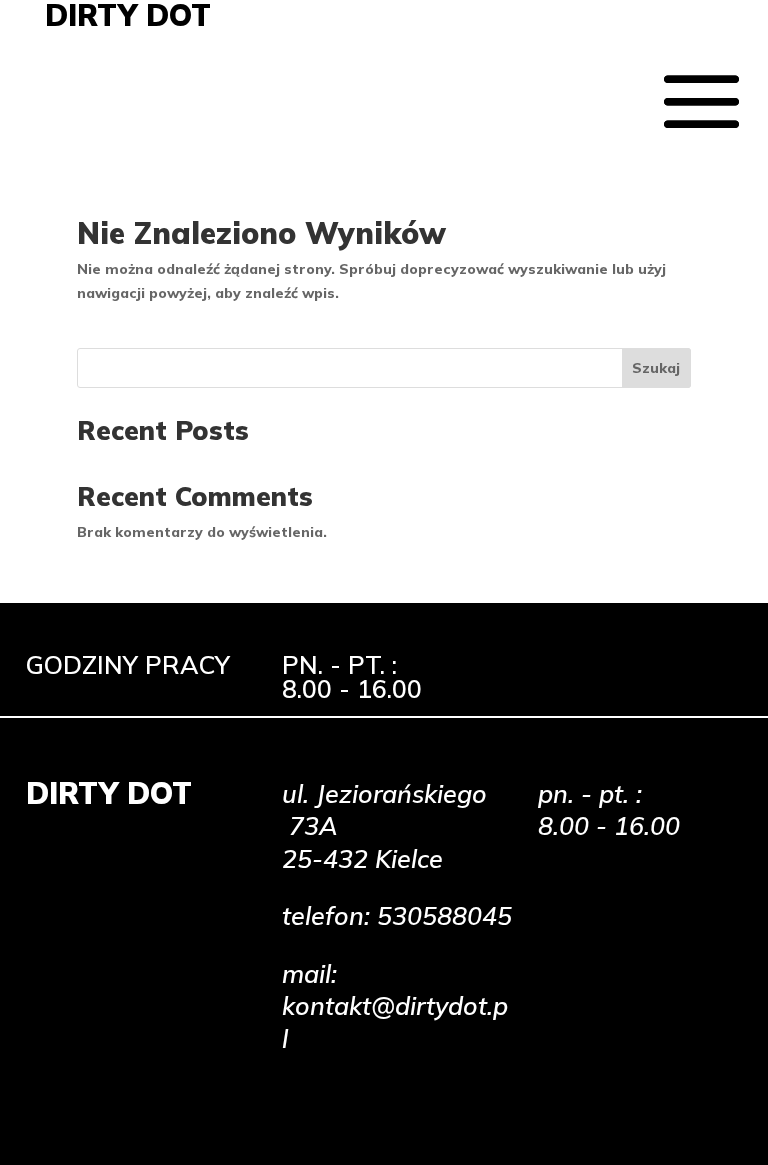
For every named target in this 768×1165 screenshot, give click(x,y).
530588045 (444, 915)
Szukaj (656, 368)
